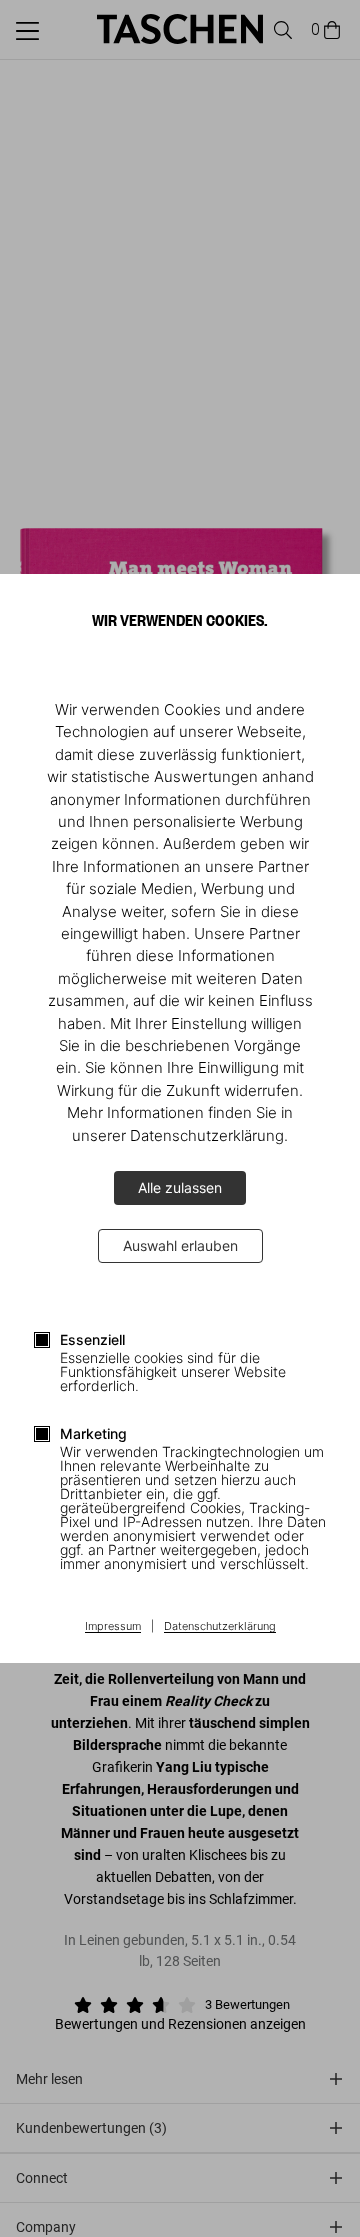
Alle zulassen (180, 1187)
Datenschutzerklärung (220, 1627)
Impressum (113, 1627)
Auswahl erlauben (180, 1245)
